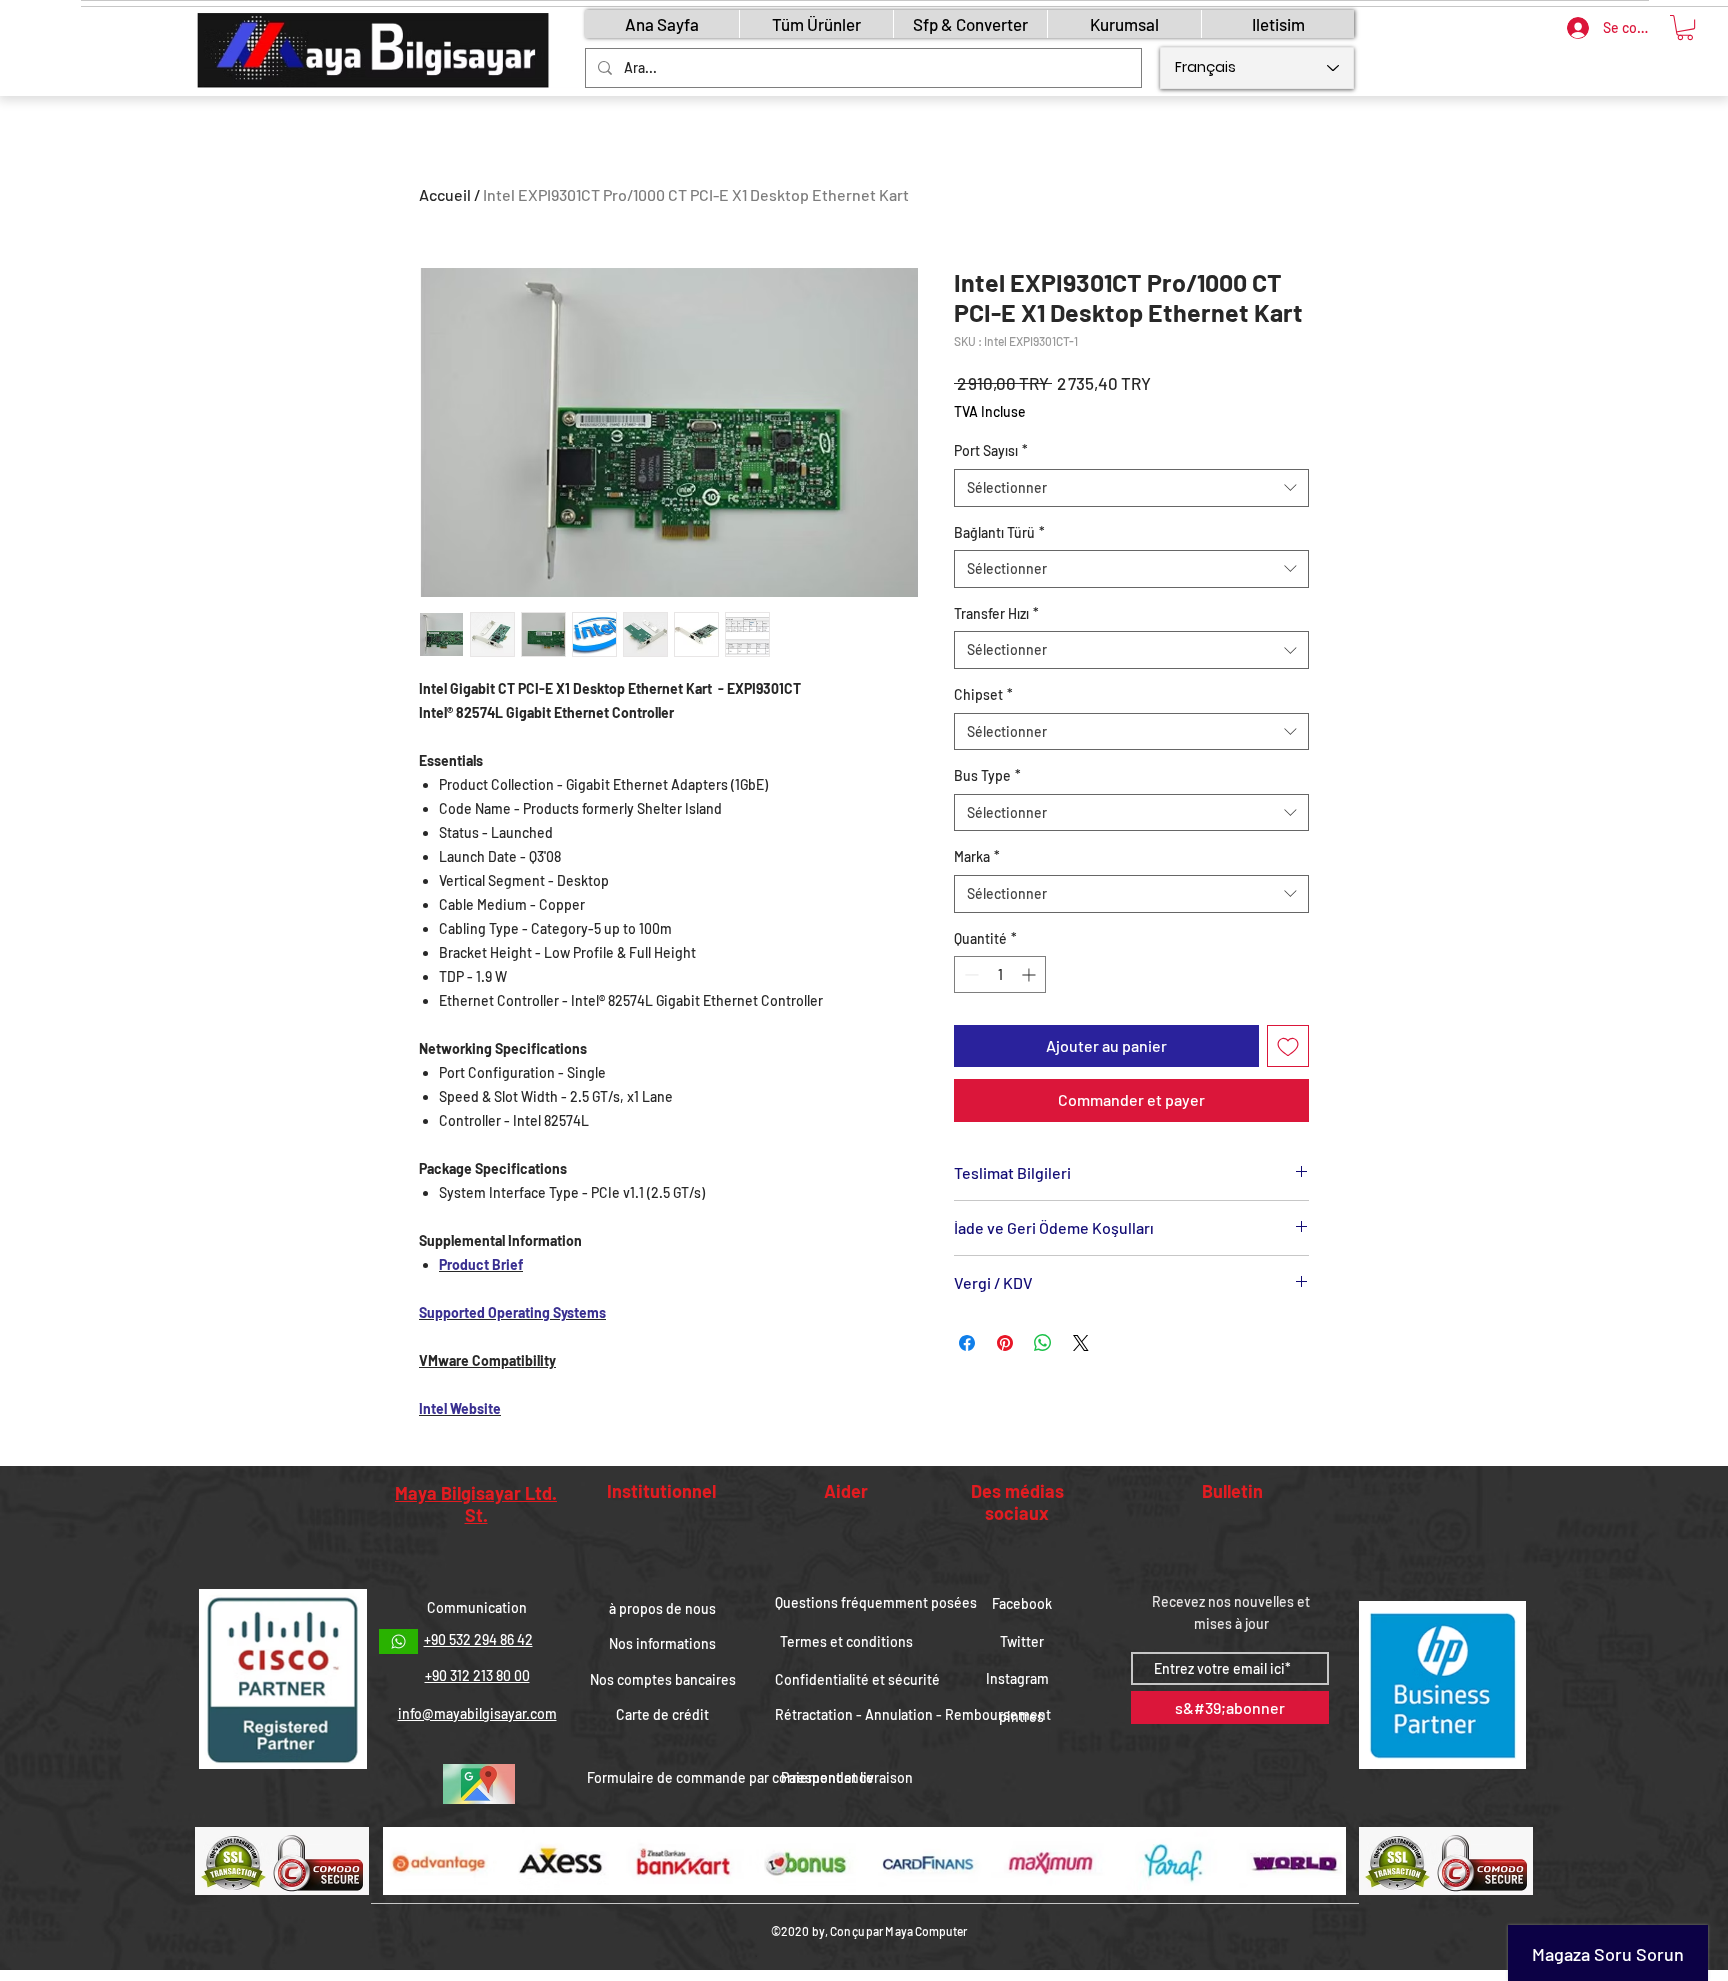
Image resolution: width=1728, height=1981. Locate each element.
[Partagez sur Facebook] (967, 1343)
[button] (1685, 27)
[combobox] (1131, 488)
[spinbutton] (1000, 974)
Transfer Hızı (996, 613)
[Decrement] (969, 974)
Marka (977, 856)
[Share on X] (1081, 1343)
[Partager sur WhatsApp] (1043, 1343)
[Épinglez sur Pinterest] (1005, 1343)
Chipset (983, 694)
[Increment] (1030, 974)
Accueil (445, 194)
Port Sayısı (991, 450)
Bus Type (987, 775)
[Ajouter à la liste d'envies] (1288, 1046)
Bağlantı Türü (999, 532)
